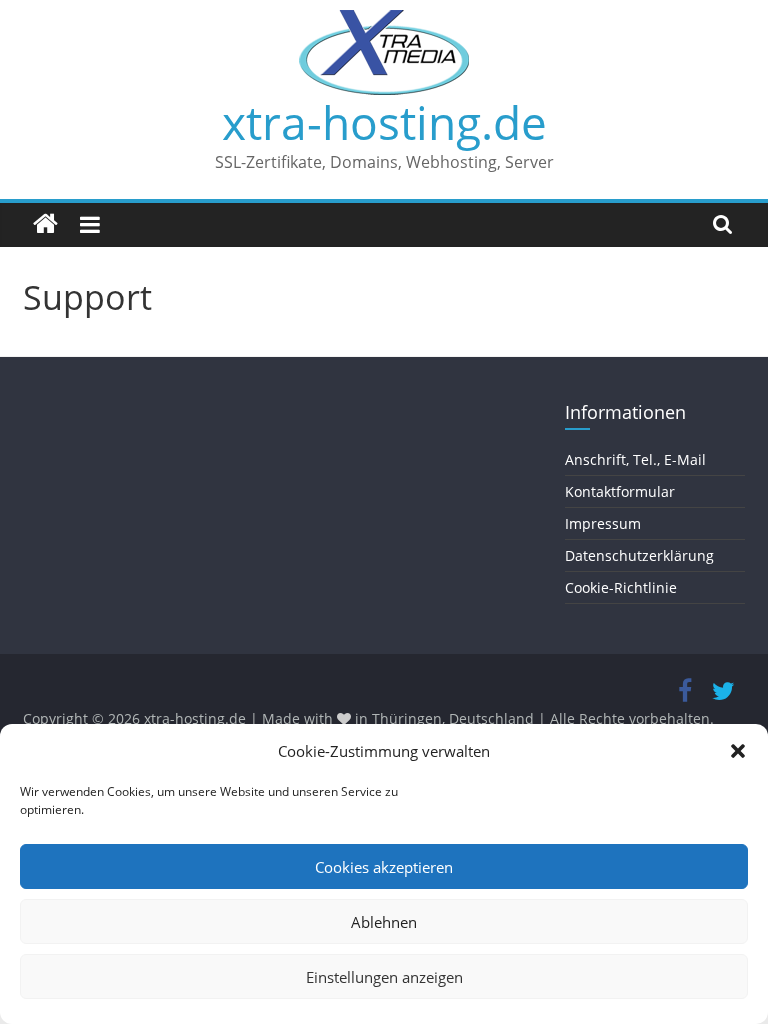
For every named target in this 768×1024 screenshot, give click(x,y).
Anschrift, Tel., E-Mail (635, 459)
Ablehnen (384, 922)
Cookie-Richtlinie (621, 587)
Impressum (603, 523)
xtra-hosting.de (384, 122)
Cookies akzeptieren (384, 867)
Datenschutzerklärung (639, 555)
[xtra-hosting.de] (45, 224)
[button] (738, 751)
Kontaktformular (620, 491)
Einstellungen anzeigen (384, 977)
